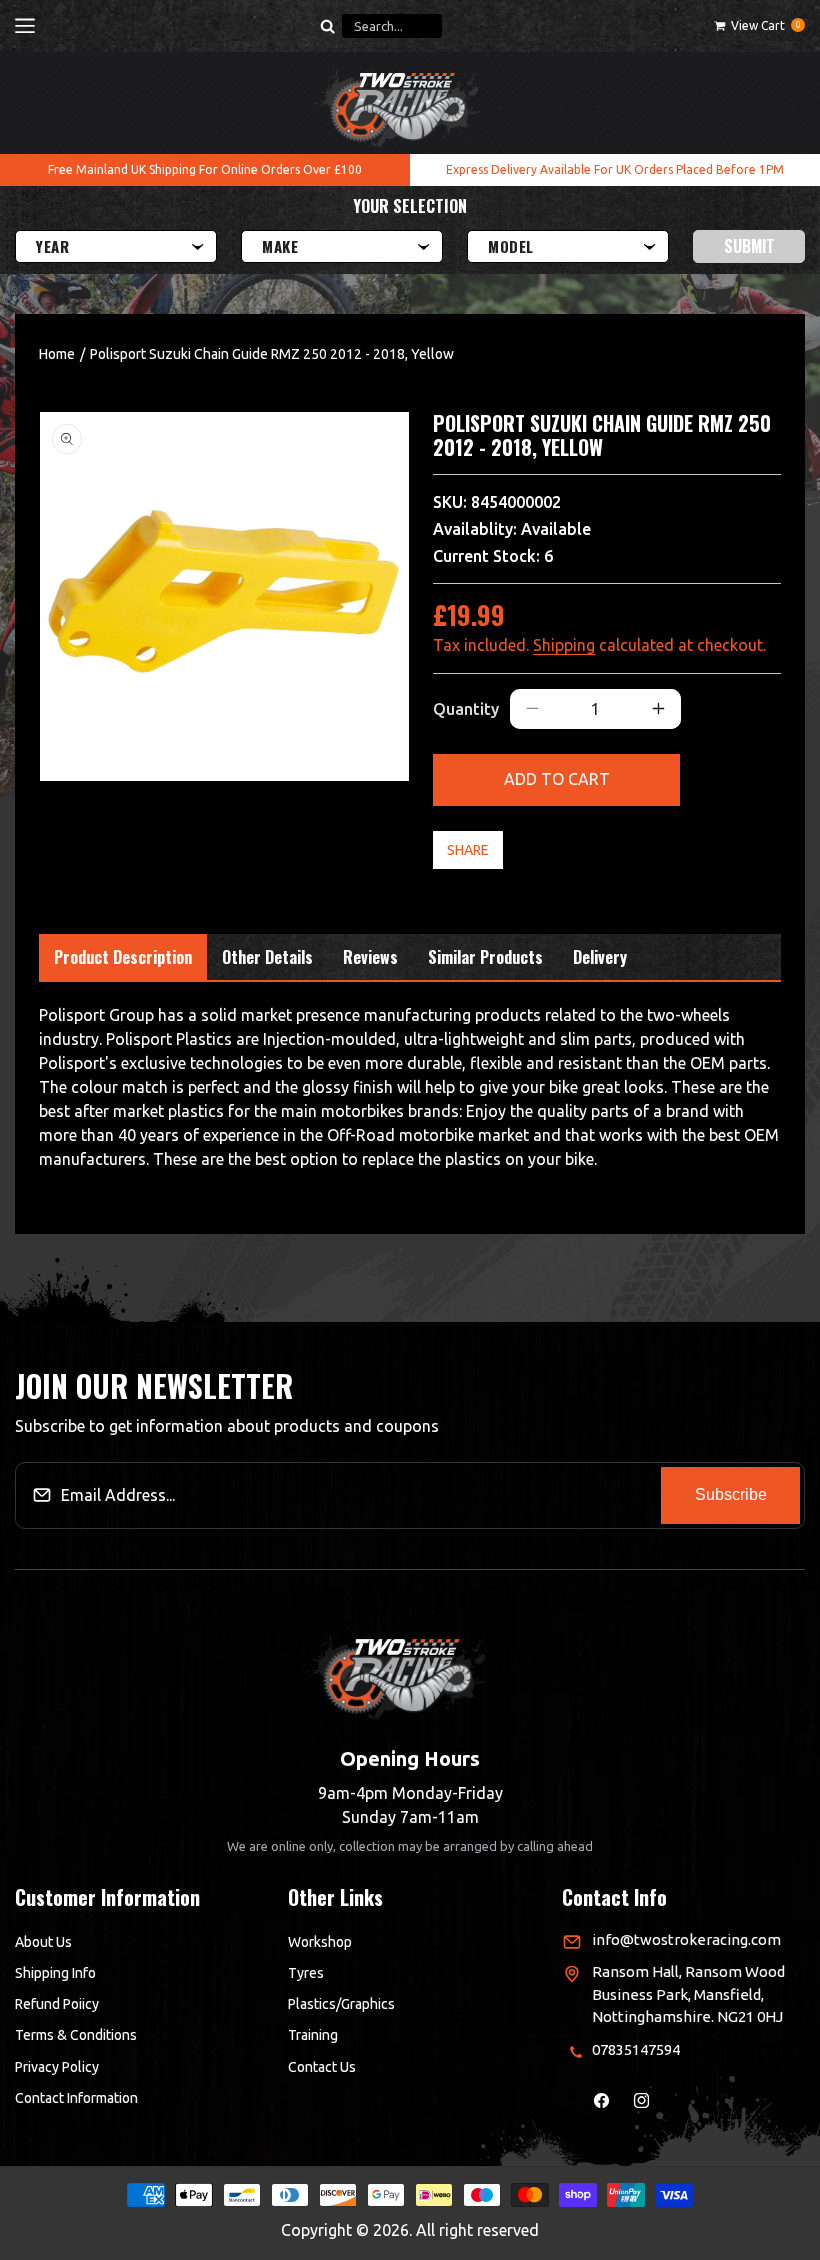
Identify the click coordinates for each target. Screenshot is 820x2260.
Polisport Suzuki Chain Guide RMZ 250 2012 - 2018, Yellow (272, 354)
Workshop (320, 1942)
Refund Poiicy (57, 2004)
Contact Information (76, 2098)
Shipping (564, 645)
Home (57, 354)
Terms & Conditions (76, 2035)
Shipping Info (55, 1973)
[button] (25, 26)
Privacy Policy (57, 2067)
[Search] (327, 26)
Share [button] (468, 850)
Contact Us (322, 2067)
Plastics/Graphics (341, 2004)
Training (313, 2035)
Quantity (466, 709)
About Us (43, 1942)
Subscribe (731, 1494)
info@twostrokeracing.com (686, 1939)
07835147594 (636, 2049)
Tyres (306, 1973)
